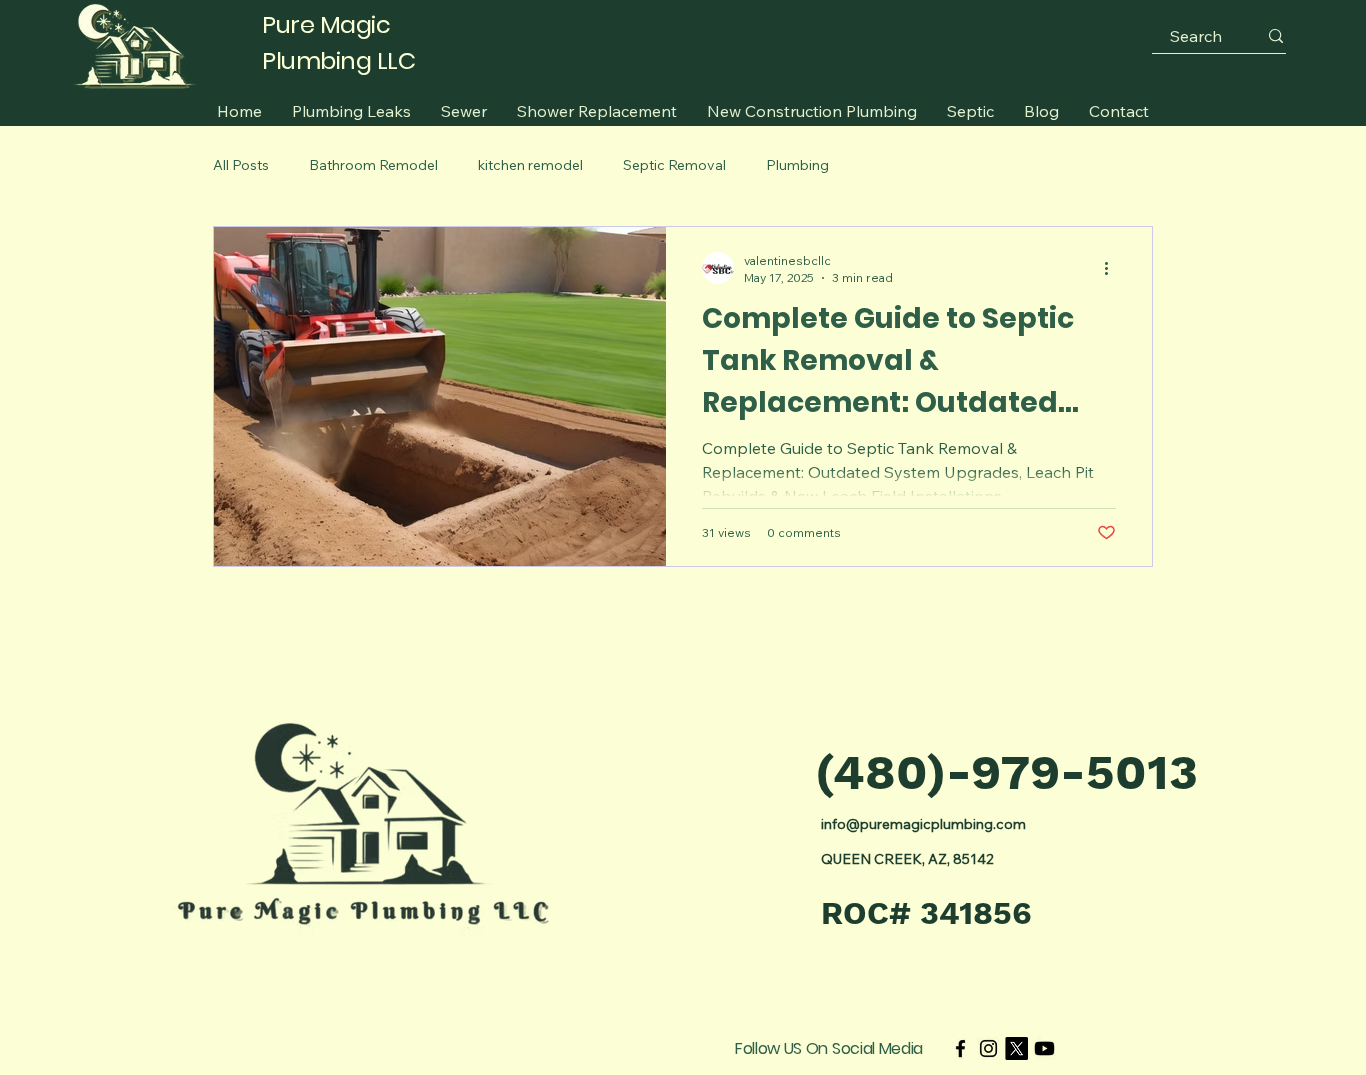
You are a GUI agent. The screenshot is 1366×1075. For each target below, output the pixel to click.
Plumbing (797, 165)
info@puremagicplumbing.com (923, 824)
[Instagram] (988, 1048)
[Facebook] (960, 1048)
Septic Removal (674, 165)
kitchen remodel (530, 165)
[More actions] (1113, 268)
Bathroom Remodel (373, 165)
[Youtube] (1044, 1048)
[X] (1016, 1048)
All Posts (241, 165)
